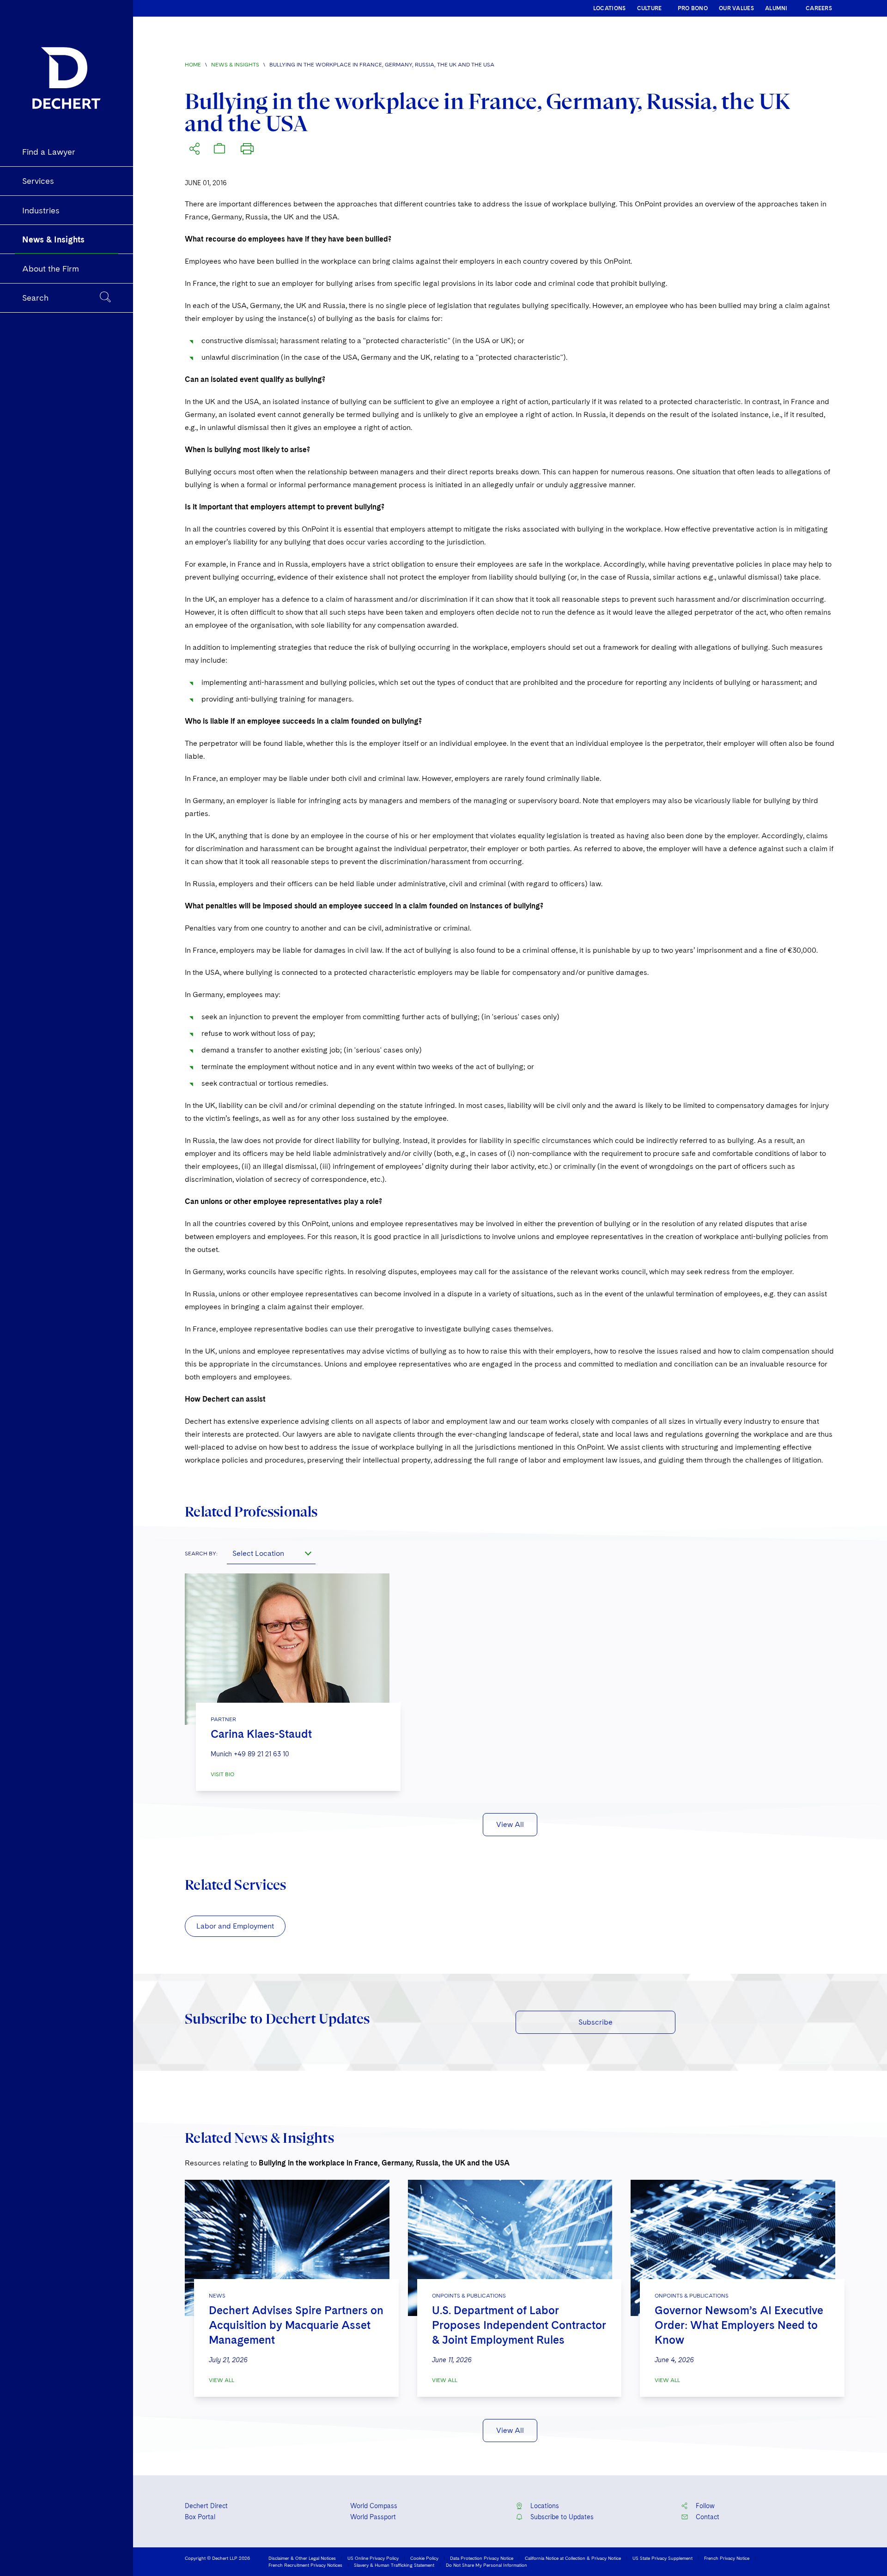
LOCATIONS (610, 8)
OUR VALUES (736, 8)
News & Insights (235, 65)
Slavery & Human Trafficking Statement (394, 2565)
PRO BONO (693, 8)
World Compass (374, 2506)
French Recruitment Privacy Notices (305, 2565)
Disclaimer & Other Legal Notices (302, 2558)
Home (193, 65)
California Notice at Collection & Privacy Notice (573, 2558)
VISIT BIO (222, 1774)
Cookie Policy (424, 2558)
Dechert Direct (206, 2506)
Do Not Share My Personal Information (486, 2565)
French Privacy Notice (727, 2558)
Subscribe (595, 2022)
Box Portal (200, 2517)
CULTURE (650, 8)
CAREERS (819, 8)
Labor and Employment (235, 1926)
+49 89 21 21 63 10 (261, 1754)
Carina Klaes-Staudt (261, 1734)
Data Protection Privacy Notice (482, 2558)
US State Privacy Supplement (662, 2558)
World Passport (373, 2517)
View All (510, 1824)
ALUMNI (776, 8)
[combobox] (271, 1553)
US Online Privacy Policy (373, 2558)
